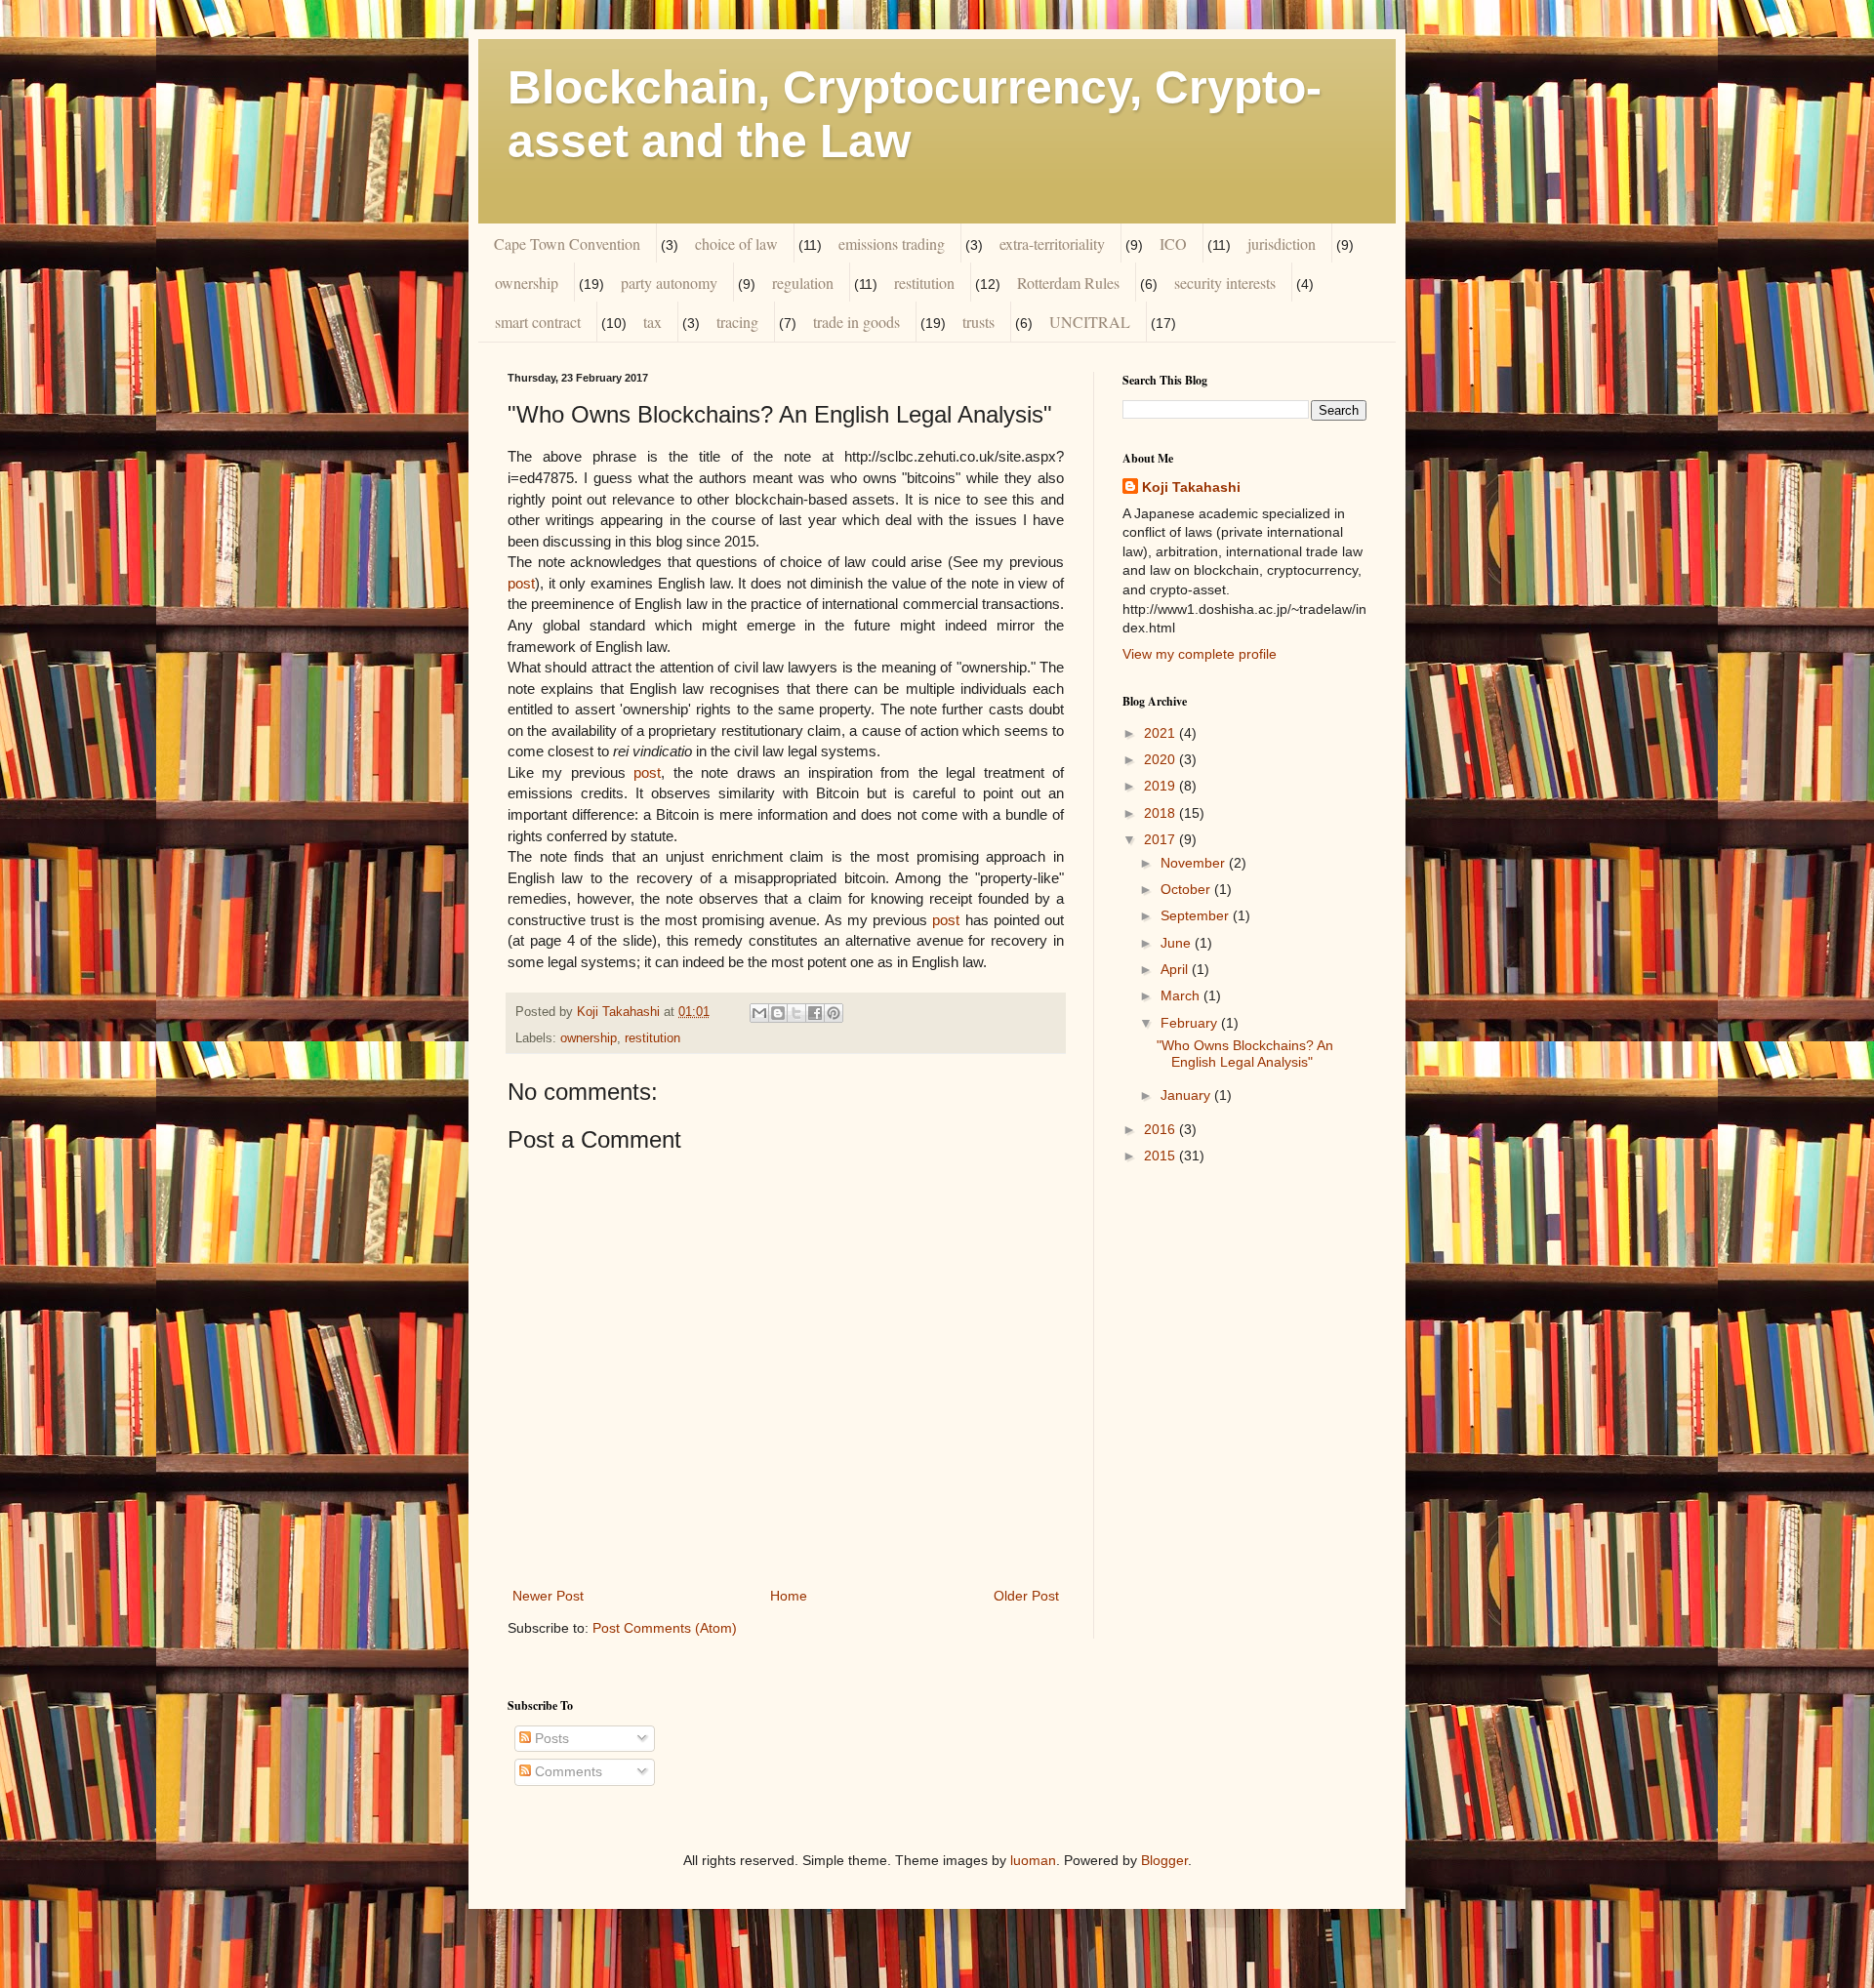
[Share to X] (796, 1013)
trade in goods (856, 322)
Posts (550, 1738)
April (1176, 969)
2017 (1161, 839)
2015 (1161, 1156)
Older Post (1026, 1596)
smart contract (538, 322)
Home (789, 1596)
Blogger (1164, 1860)
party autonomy (669, 283)
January (1187, 1095)
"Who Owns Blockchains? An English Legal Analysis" (1245, 1054)
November (1195, 863)
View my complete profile (1200, 654)
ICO (1173, 243)
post (521, 583)
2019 (1161, 786)
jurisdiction (1282, 243)
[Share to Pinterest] (834, 1013)
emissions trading (892, 243)
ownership (527, 283)
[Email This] (759, 1013)
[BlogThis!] (778, 1013)
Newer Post (548, 1596)
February (1191, 1023)
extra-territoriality (1052, 243)
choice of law (736, 243)
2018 (1161, 813)
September (1197, 915)
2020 (1161, 759)
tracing (737, 322)
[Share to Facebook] (815, 1013)
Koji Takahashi (1191, 487)
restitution (924, 283)
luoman (1033, 1860)
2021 (1161, 733)
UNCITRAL (1090, 322)
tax (652, 322)
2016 (1161, 1129)
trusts (978, 322)
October (1187, 889)
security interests (1225, 283)
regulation (803, 283)
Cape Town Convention (567, 243)
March (1182, 995)
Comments (567, 1771)
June (1178, 943)
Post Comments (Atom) (665, 1628)
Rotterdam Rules (1068, 283)
